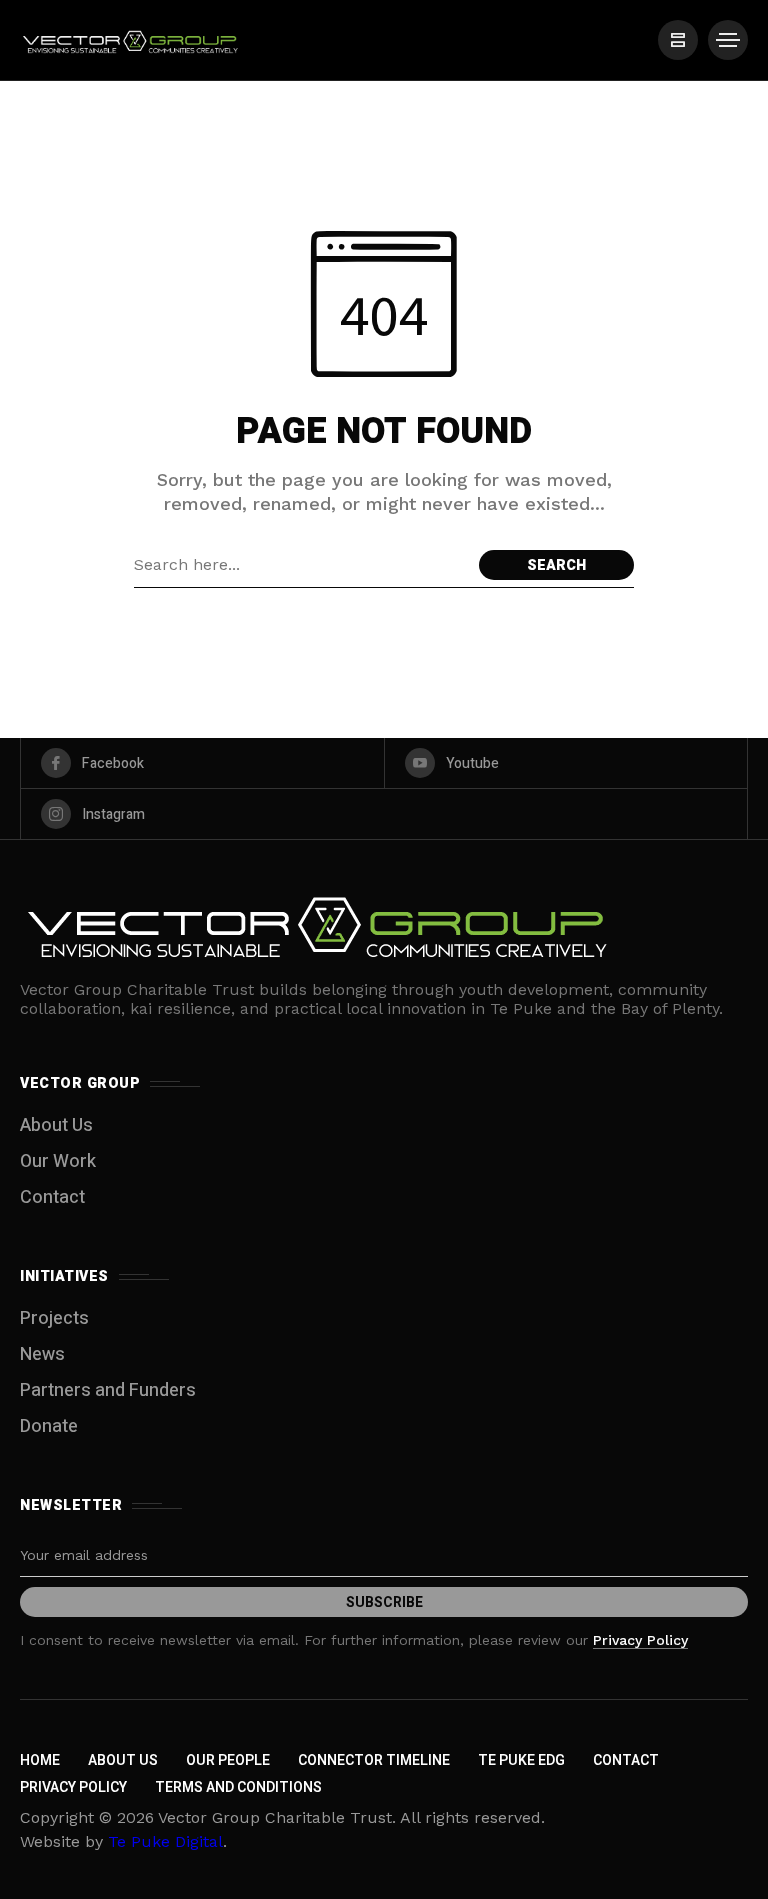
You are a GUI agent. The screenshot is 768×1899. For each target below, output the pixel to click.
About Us (56, 1125)
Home (40, 1760)
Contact (52, 1197)
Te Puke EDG (521, 1760)
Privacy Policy (640, 1640)
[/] (678, 40)
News (42, 1354)
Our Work (58, 1161)
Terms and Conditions (238, 1787)
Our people (228, 1760)
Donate (49, 1426)
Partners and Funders (108, 1390)
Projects (54, 1318)
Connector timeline (374, 1760)
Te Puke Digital (165, 1841)
